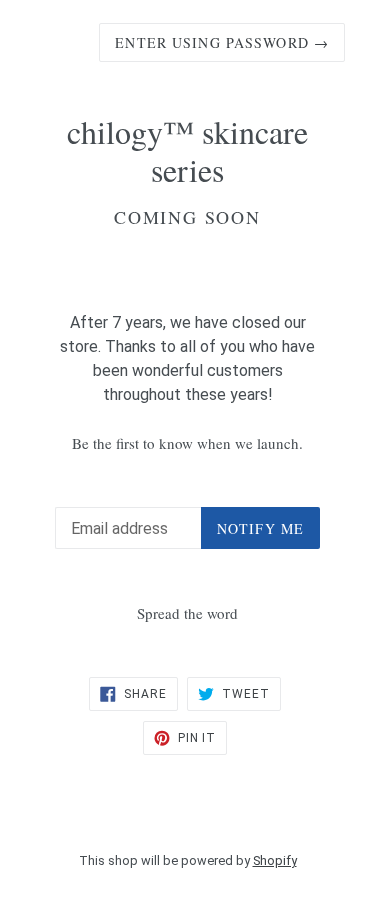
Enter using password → (222, 42)
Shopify (275, 860)
